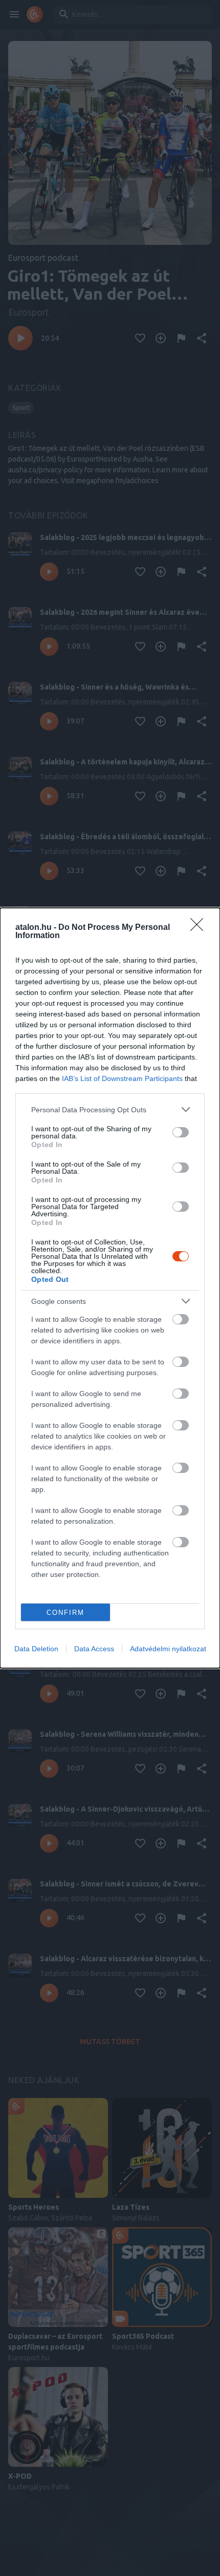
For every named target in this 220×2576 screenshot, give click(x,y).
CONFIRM (65, 1613)
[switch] (181, 1132)
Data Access (94, 1649)
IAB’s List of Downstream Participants (122, 1078)
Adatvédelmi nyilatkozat (168, 1649)
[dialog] (110, 1288)
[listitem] (110, 1109)
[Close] (200, 928)
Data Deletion (36, 1649)
